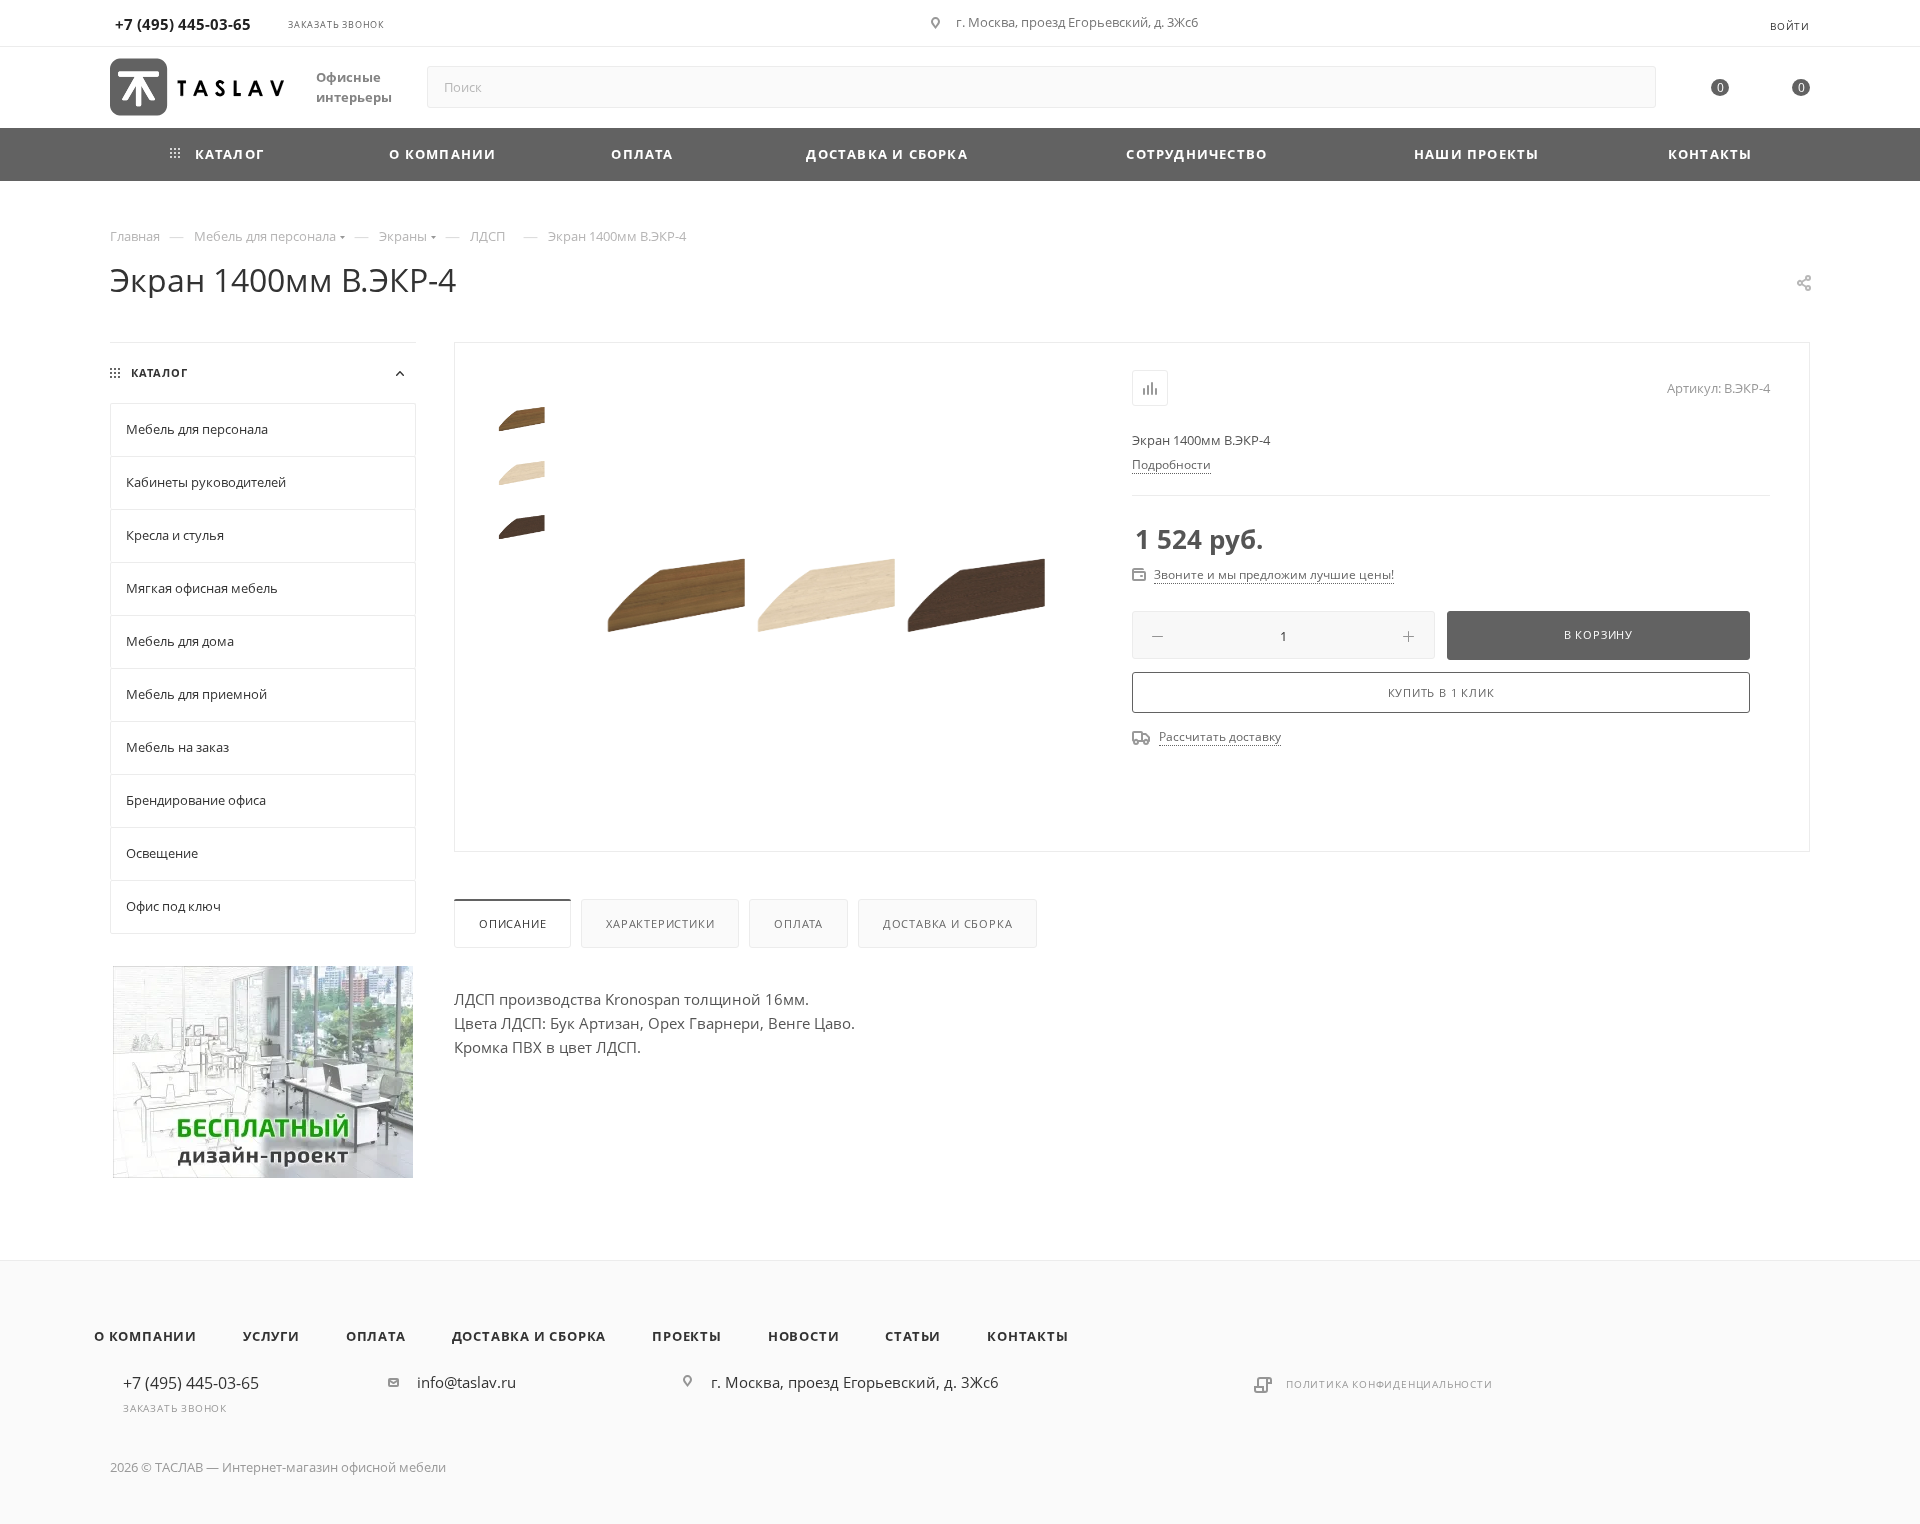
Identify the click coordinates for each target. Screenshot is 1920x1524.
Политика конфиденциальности (1389, 1384)
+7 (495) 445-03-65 (183, 24)
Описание (512, 923)
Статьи (913, 1336)
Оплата (798, 923)
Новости (804, 1336)
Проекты (687, 1336)
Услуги (271, 1336)
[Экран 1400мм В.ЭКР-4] (677, 595)
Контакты (1027, 1336)
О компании (145, 1336)
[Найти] (1631, 87)
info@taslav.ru (466, 1382)
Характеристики (660, 923)
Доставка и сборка (948, 923)
